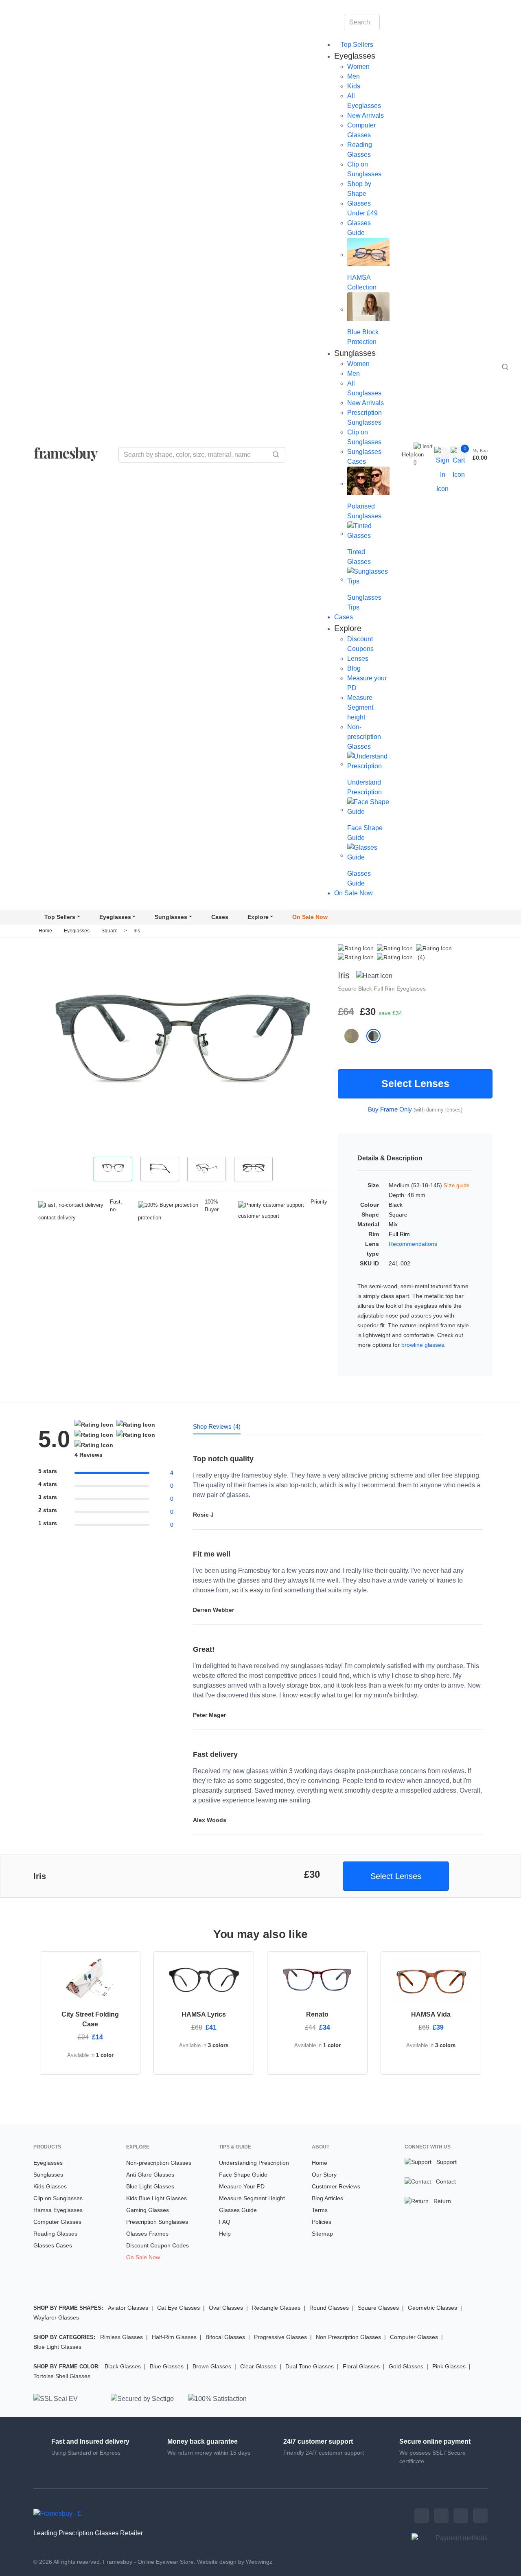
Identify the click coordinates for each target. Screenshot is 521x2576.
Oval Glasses (226, 2308)
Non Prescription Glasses (348, 2337)
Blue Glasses (167, 2366)
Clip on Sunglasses (58, 2198)
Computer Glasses (57, 2222)
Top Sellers (356, 45)
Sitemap (322, 2234)
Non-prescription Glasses (364, 737)
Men (354, 76)
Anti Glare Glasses (150, 2175)
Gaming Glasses (148, 2210)
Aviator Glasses (128, 2308)
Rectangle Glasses (276, 2308)
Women (358, 67)
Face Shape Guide (243, 2175)
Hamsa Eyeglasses (58, 2210)
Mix (393, 1224)
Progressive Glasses (280, 2337)
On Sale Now (354, 893)
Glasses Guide (238, 2210)
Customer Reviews (336, 2186)
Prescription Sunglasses (157, 2222)
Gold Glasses (406, 2366)
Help (408, 454)
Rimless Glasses (121, 2337)
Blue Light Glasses (150, 2186)
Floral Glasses (361, 2366)
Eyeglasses (115, 917)
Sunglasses (171, 917)
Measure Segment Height (252, 2198)
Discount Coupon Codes (158, 2245)
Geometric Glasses (432, 2308)
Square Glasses (378, 2308)
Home (45, 931)
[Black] (377, 1036)
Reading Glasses (55, 2234)
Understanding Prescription (254, 2163)
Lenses (358, 659)
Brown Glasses (212, 2366)
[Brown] (355, 1036)
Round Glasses (329, 2308)
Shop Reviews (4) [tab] (217, 1426)
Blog (354, 668)
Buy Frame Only (390, 1109)
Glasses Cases (53, 2245)
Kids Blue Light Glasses (157, 2198)
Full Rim (385, 989)
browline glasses (423, 1345)
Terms (320, 2210)
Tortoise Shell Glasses (62, 2376)
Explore (258, 917)
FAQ (225, 2222)
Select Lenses (415, 1083)
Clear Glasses (258, 2366)
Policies (322, 2222)
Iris (137, 931)
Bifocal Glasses (225, 2337)
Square (110, 931)
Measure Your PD (242, 2186)
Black (366, 989)
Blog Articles (327, 2198)
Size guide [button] (457, 1185)
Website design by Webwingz (235, 2562)
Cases (344, 617)
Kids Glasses (50, 2186)
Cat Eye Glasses (178, 2308)
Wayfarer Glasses (56, 2317)
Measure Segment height (360, 707)
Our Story (324, 2175)
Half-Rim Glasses (174, 2337)
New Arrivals (366, 115)
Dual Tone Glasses (310, 2366)
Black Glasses (123, 2366)
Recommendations (413, 1244)
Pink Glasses (449, 2366)
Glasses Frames (147, 2234)
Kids (354, 86)
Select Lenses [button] (396, 1876)
